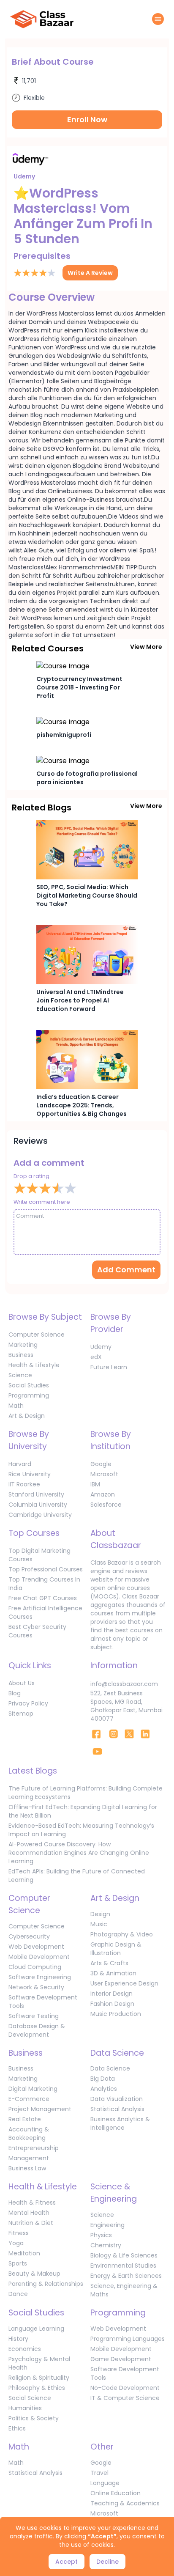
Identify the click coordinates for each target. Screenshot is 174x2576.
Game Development (121, 2359)
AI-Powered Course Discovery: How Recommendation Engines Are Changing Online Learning (79, 1853)
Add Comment (126, 1270)
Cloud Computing (35, 1967)
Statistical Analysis (117, 2109)
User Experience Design (124, 1983)
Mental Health (29, 2213)
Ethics (17, 2428)
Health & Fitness (32, 2203)
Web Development (36, 1947)
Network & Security (36, 1987)
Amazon (103, 1494)
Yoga (16, 2243)
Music (99, 1924)
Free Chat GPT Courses (43, 1598)
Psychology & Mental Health (39, 2363)
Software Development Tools (43, 2002)
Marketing (23, 1345)
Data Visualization (117, 2099)
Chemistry (106, 2245)
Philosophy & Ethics (37, 2388)
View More (146, 647)
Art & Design (27, 1416)
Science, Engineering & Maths (124, 2290)
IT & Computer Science (125, 2398)
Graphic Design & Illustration (116, 1949)
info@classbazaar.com (124, 1684)
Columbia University (38, 1505)
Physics (101, 2235)
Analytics (104, 2089)
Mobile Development (39, 1957)
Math (16, 1406)
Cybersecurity (29, 1936)
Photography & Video (122, 1934)
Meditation (24, 2253)
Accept (67, 2562)
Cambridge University (40, 1515)
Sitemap (21, 1714)
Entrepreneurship (34, 2148)
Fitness (19, 2233)
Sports (18, 2263)
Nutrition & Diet (31, 2223)
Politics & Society (34, 2418)
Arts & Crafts (109, 1963)
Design (100, 1914)
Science (20, 1375)
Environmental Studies (123, 2266)
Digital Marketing (33, 2089)
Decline (107, 2562)
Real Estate (25, 2119)
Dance (18, 2294)
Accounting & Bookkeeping (29, 2134)
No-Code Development (125, 2388)
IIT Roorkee (24, 1484)
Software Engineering (40, 1977)
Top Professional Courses (46, 1569)
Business (21, 1355)
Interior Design (111, 1994)
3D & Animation (113, 1973)
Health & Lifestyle (34, 1365)
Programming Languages (128, 2339)
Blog (15, 1693)
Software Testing (34, 2016)
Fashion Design (112, 2004)
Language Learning (36, 2329)
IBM (95, 1484)
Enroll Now (87, 119)
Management (29, 2158)
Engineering (107, 2225)
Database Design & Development (37, 2030)
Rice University (30, 1474)
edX (96, 1357)
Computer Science (37, 1335)
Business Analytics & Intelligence (120, 2123)
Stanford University (36, 1494)
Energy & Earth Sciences (126, 2276)
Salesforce (106, 1505)
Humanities (25, 2408)
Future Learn (109, 1367)
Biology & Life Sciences (124, 2255)
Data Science (110, 2068)
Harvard (20, 1464)
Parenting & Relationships (46, 2284)
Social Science (30, 2398)
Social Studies (29, 1385)
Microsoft (104, 1474)
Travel (99, 2473)
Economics (25, 2349)
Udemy (101, 1347)
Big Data (103, 2079)
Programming (29, 1395)
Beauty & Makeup (34, 2274)
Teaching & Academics (125, 2503)
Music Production (116, 2014)
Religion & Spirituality (39, 2378)
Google (101, 1464)
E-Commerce (29, 2099)
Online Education (116, 2493)
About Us (22, 1683)
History (18, 2339)
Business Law (27, 2168)
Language (105, 2483)
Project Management (40, 2109)
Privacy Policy (28, 1703)
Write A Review (90, 273)
